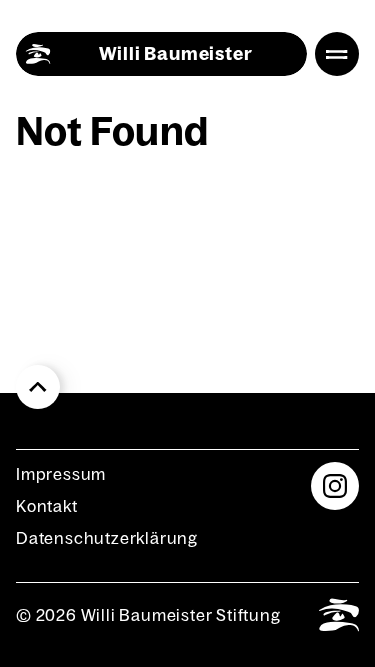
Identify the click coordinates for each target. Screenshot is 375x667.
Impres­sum (61, 474)
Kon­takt (47, 506)
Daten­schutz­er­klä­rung (107, 538)
